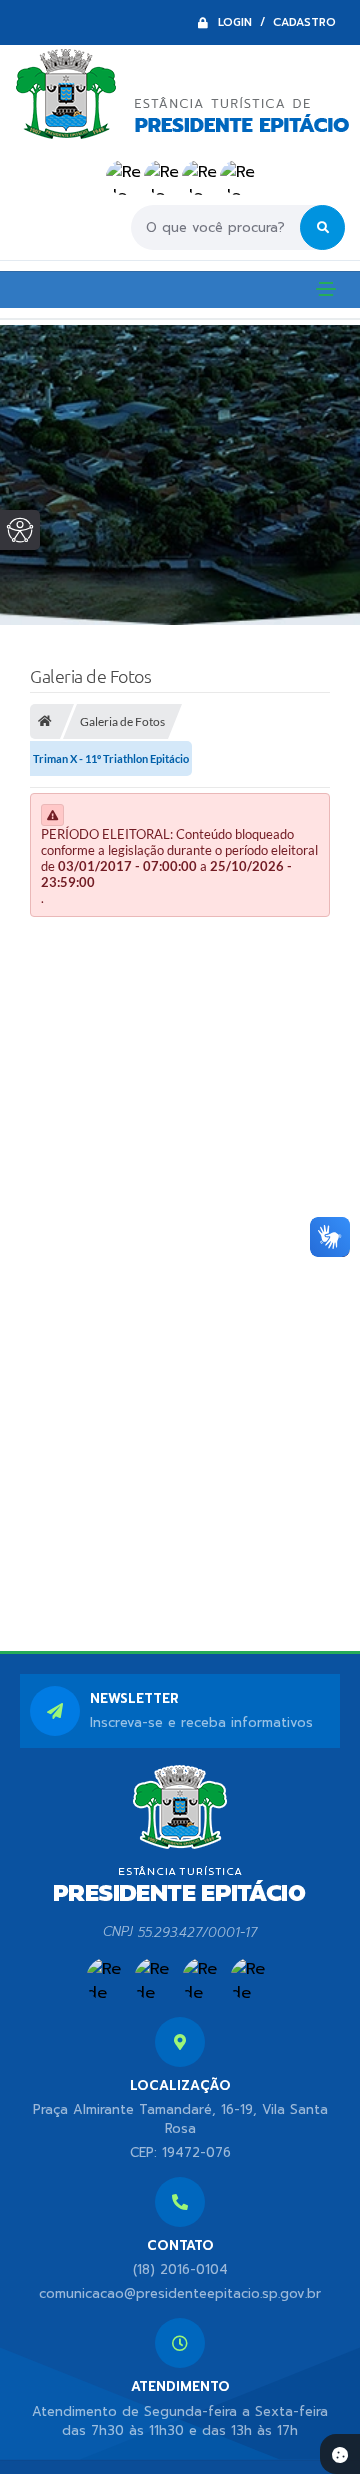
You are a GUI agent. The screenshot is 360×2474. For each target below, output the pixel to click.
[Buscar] (322, 227)
